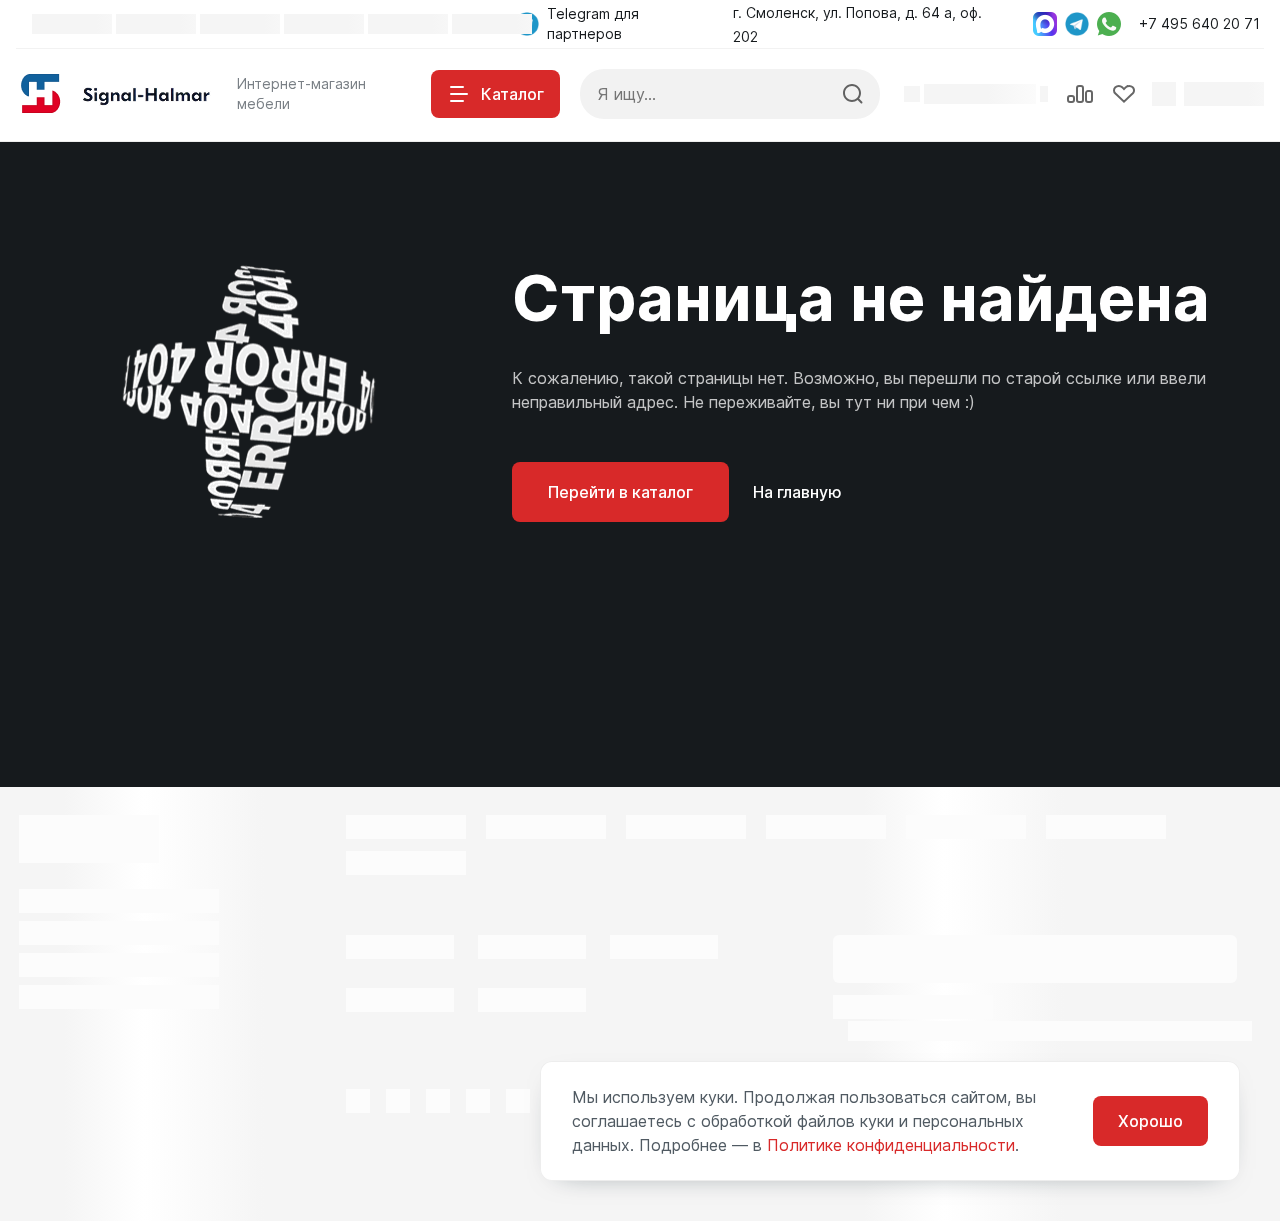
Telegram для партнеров (593, 23)
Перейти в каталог (620, 492)
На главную (797, 492)
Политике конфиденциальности (891, 1145)
